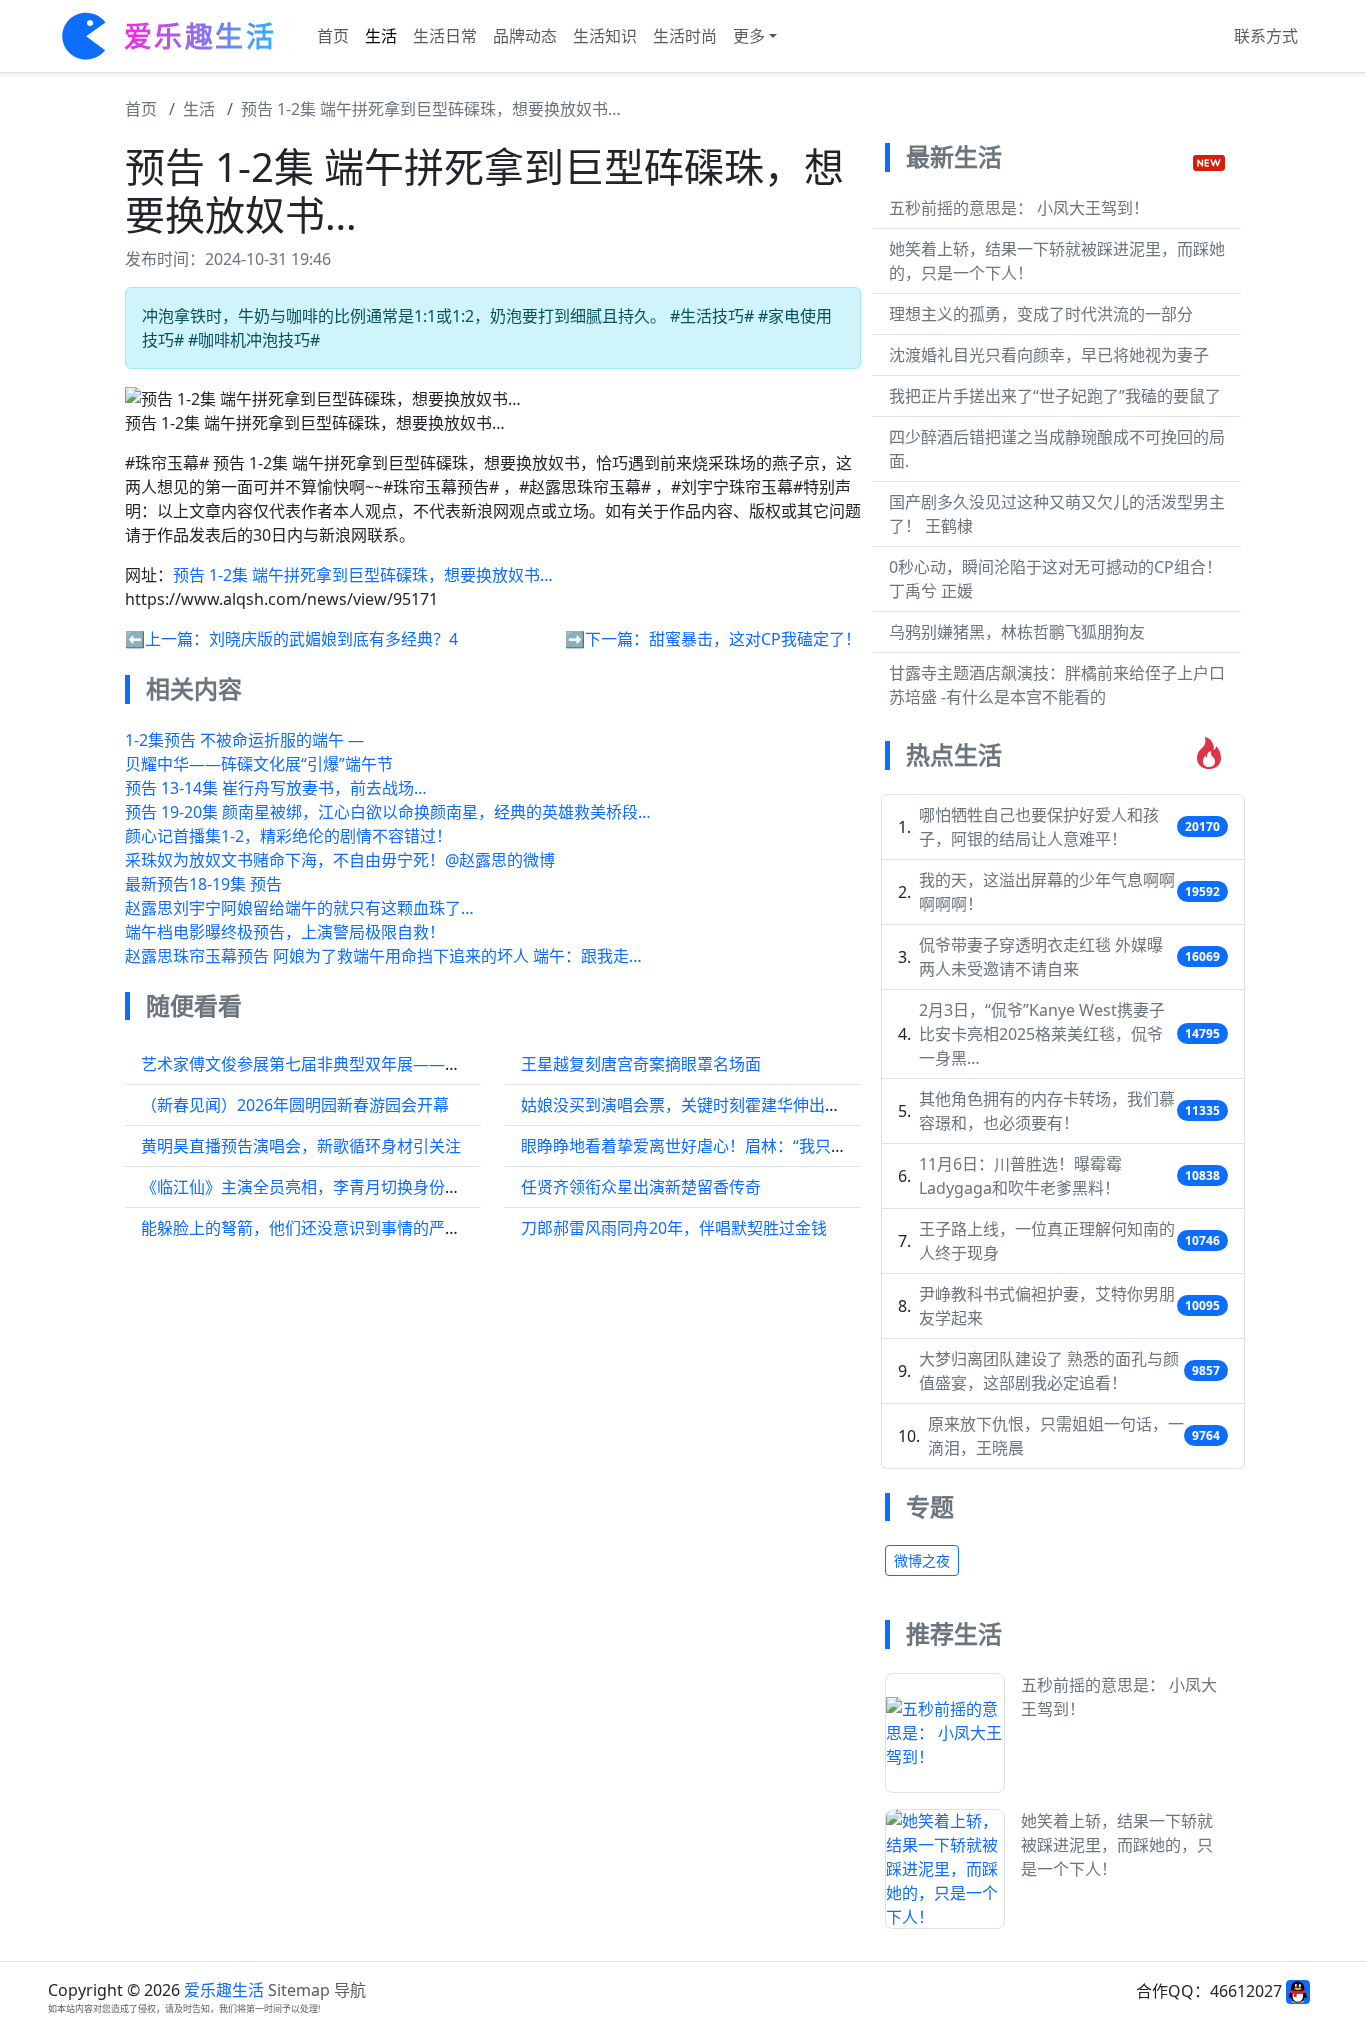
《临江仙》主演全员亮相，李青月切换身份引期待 (317, 1187)
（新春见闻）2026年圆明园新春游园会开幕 (295, 1105)
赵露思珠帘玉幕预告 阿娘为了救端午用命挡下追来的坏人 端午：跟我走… (383, 956)
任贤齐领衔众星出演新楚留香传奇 (641, 1187)
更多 (749, 36)
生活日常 (445, 36)
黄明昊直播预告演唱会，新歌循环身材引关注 (301, 1146)
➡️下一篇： (607, 639)
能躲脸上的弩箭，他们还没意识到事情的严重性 (309, 1228)
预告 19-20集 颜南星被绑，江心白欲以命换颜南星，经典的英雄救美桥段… (388, 812)
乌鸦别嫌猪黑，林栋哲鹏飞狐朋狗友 (1017, 632)
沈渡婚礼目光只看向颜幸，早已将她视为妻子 (1049, 355)
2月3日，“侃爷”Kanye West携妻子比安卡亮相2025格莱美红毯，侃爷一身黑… (1042, 1034)
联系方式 (1266, 36)
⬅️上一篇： (167, 639)
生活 (381, 36)
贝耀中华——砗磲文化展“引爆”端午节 (259, 764)
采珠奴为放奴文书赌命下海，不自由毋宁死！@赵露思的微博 (340, 860)
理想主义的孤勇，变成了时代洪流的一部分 (1041, 314)
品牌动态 (525, 36)
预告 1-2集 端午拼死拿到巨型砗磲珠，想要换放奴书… (431, 109)
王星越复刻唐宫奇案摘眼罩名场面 (641, 1064)
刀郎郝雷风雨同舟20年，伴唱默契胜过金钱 (674, 1228)
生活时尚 (685, 36)
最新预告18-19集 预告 (203, 884)
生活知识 (605, 36)
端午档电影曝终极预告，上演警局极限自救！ (285, 932)
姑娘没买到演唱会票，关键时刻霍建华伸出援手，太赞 (713, 1105)
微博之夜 (922, 1560)
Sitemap (299, 1990)
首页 (333, 36)
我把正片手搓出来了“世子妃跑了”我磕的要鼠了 (1055, 396)
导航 (350, 1990)
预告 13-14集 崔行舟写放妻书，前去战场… (276, 788)
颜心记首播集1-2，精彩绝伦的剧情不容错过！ (288, 836)
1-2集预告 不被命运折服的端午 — (244, 740)
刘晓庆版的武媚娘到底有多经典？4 (333, 639)
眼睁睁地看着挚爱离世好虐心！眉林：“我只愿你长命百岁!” (729, 1146)
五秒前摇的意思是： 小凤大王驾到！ (1019, 208)
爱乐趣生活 (224, 1990)
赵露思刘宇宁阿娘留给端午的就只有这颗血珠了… (299, 908)
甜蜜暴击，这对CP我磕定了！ (755, 639)
